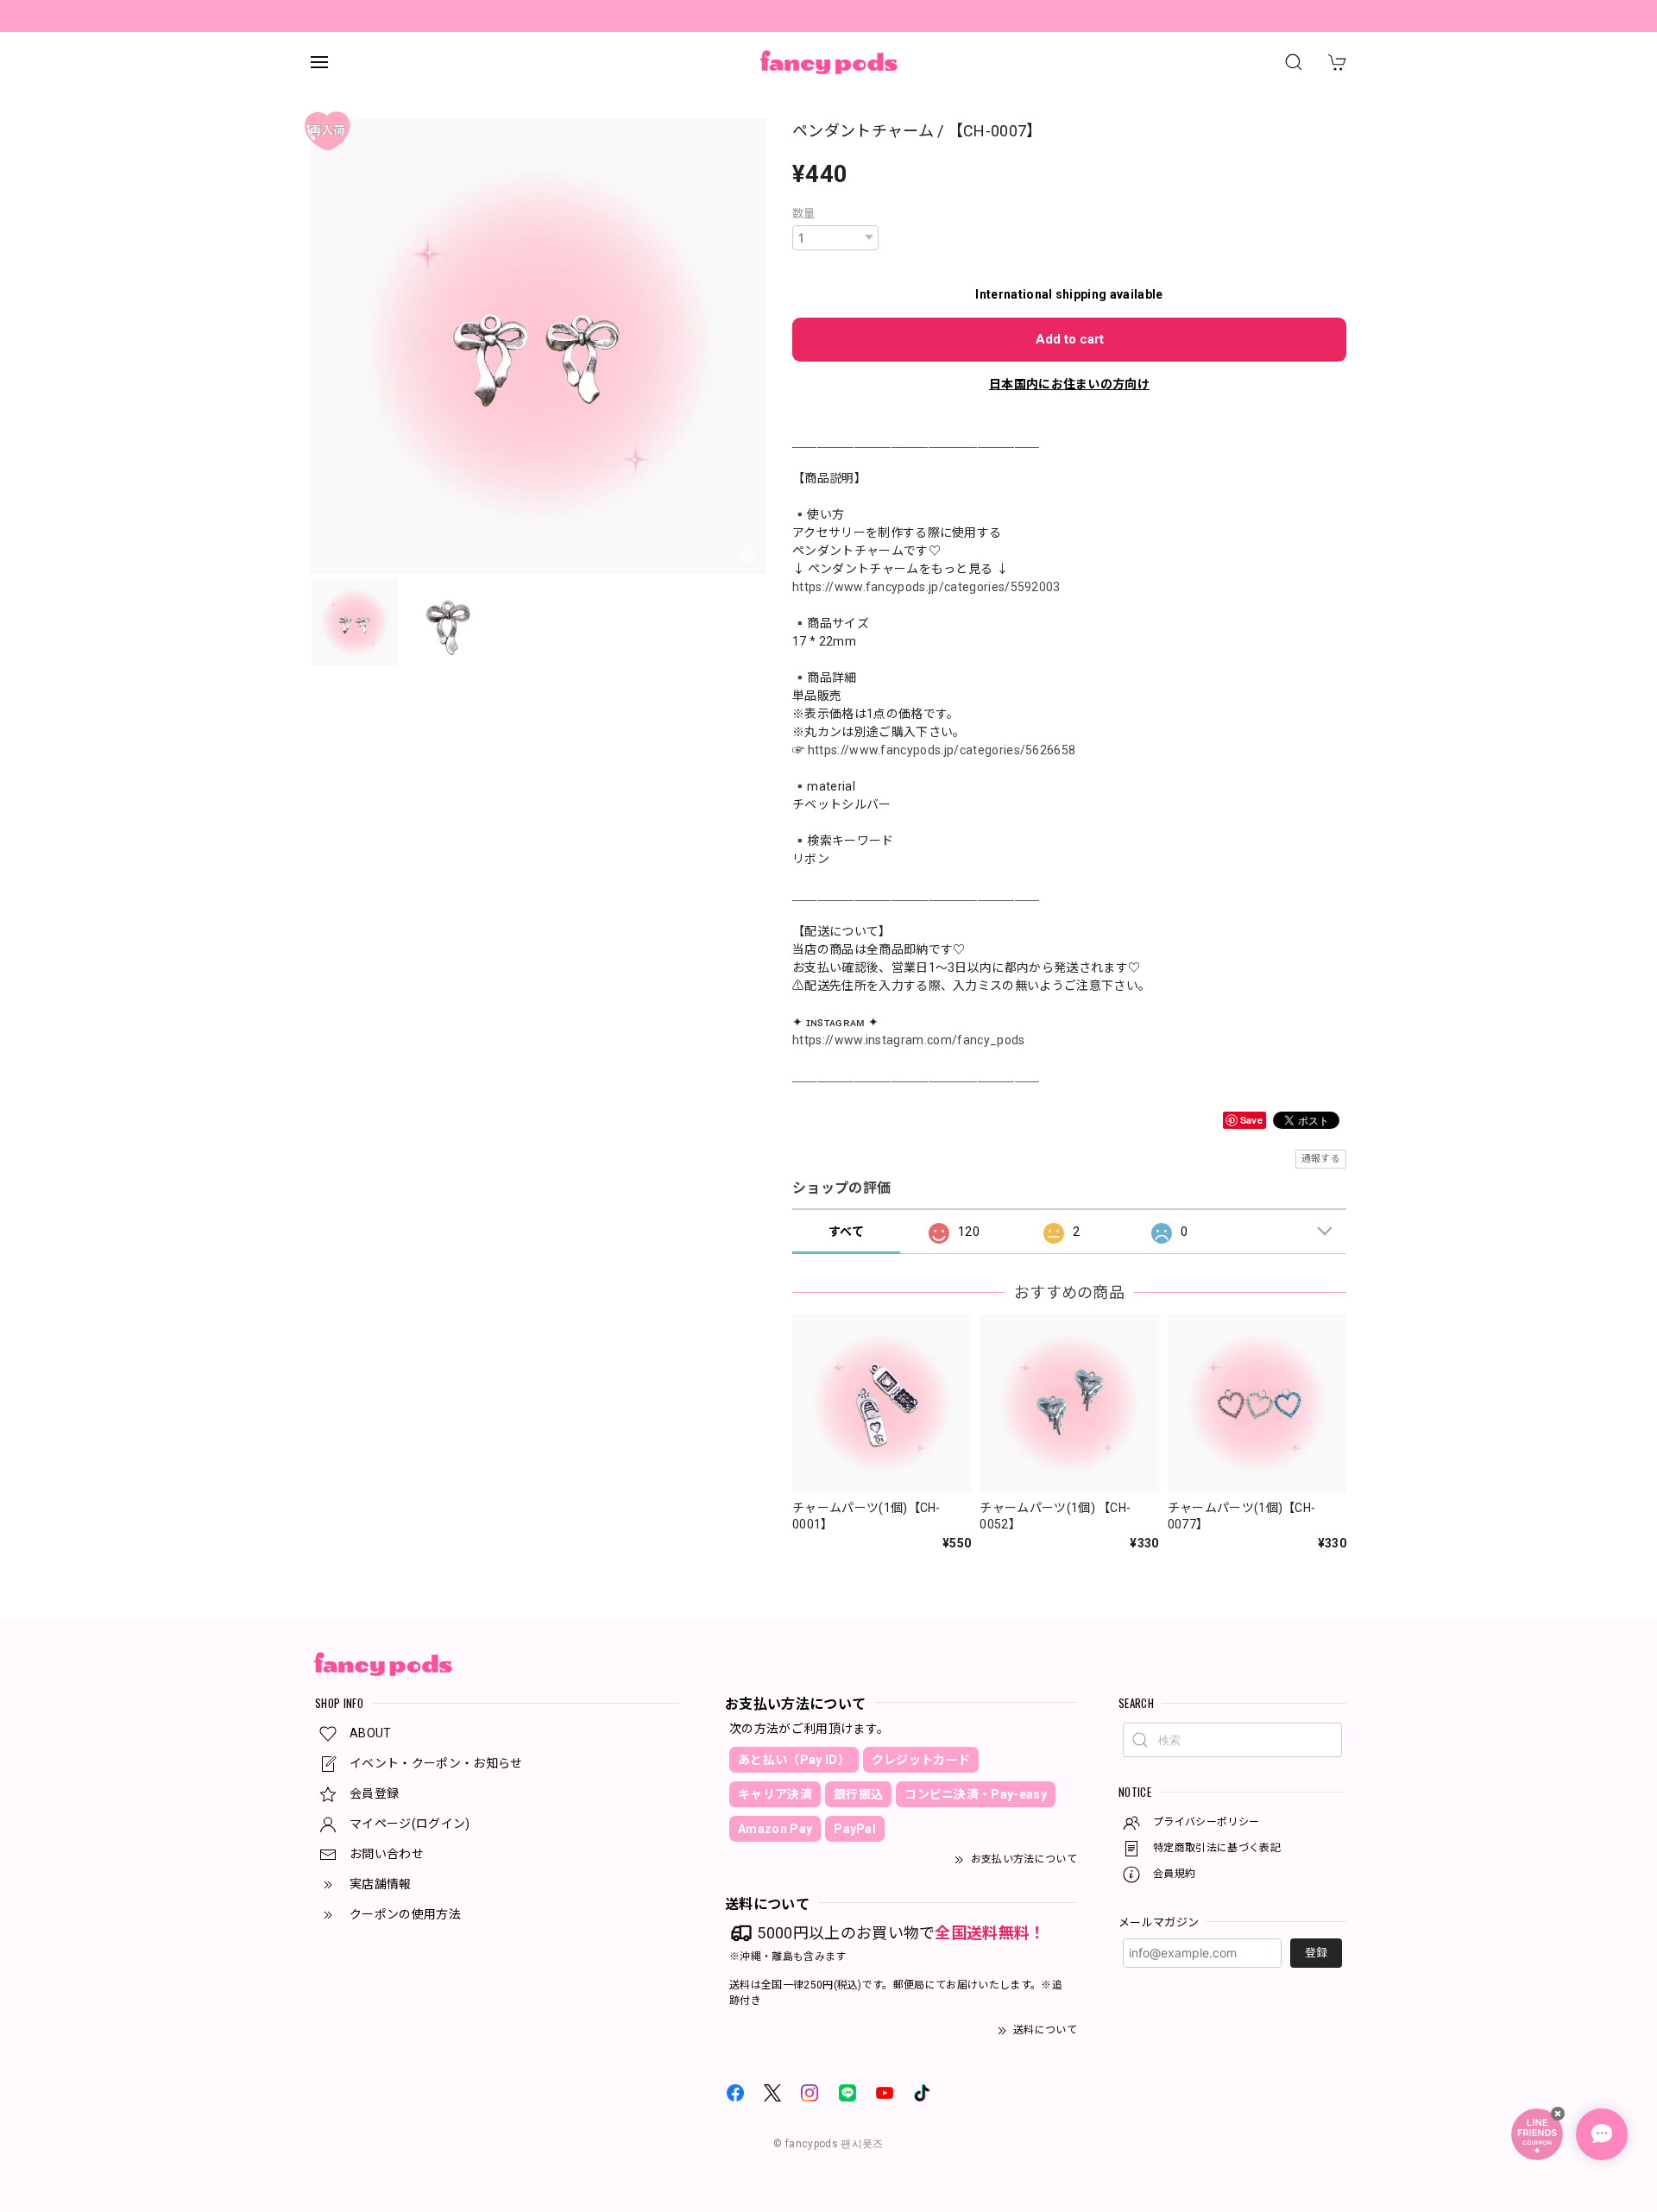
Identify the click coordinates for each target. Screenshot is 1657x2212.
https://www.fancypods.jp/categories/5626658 (942, 750)
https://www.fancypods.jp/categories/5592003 (926, 587)
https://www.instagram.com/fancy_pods (909, 1040)
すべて (846, 1232)
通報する (1321, 1159)
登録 (1316, 1953)
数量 (804, 214)
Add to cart (1070, 339)
